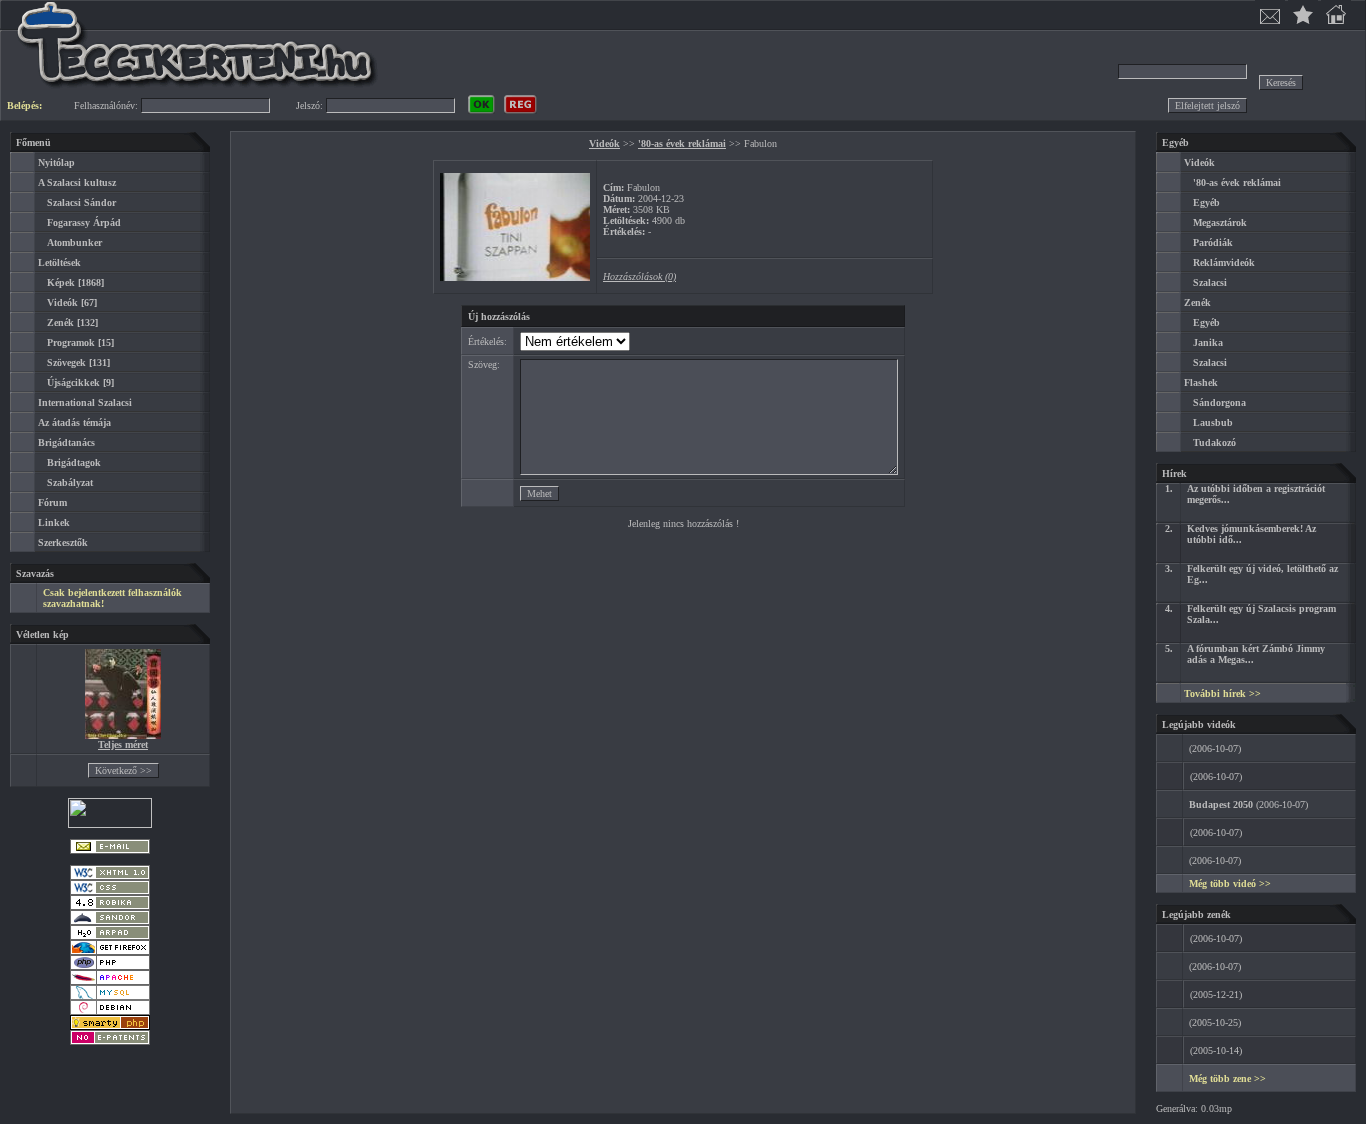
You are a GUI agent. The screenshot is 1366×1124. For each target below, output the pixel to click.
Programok (71, 342)
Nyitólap (56, 162)
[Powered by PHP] (110, 966)
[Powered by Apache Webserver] (110, 981)
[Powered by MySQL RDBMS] (110, 996)
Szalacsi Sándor (81, 202)
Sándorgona (1219, 402)
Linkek (54, 522)
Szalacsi (1210, 282)
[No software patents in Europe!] (110, 1041)
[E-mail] (110, 850)
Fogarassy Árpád (84, 222)
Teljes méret (123, 744)
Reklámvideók (1224, 262)
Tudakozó (1214, 442)
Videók (62, 302)
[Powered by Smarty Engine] (110, 1026)
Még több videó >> (1230, 883)
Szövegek (66, 362)
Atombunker (74, 242)
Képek (61, 282)
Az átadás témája (74, 422)
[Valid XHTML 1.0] (110, 876)
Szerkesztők (63, 542)
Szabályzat (70, 482)
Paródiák (1213, 242)
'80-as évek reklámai (682, 143)
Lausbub (1213, 422)
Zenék (60, 322)
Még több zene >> (1227, 1078)
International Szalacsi (85, 402)
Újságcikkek (73, 382)
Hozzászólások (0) (639, 276)
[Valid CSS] (110, 891)
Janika (1208, 342)
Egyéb (1206, 202)
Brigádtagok (74, 462)
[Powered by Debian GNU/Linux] (110, 1011)
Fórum (52, 502)
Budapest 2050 (1221, 804)
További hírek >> (1222, 693)
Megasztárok (1220, 222)
